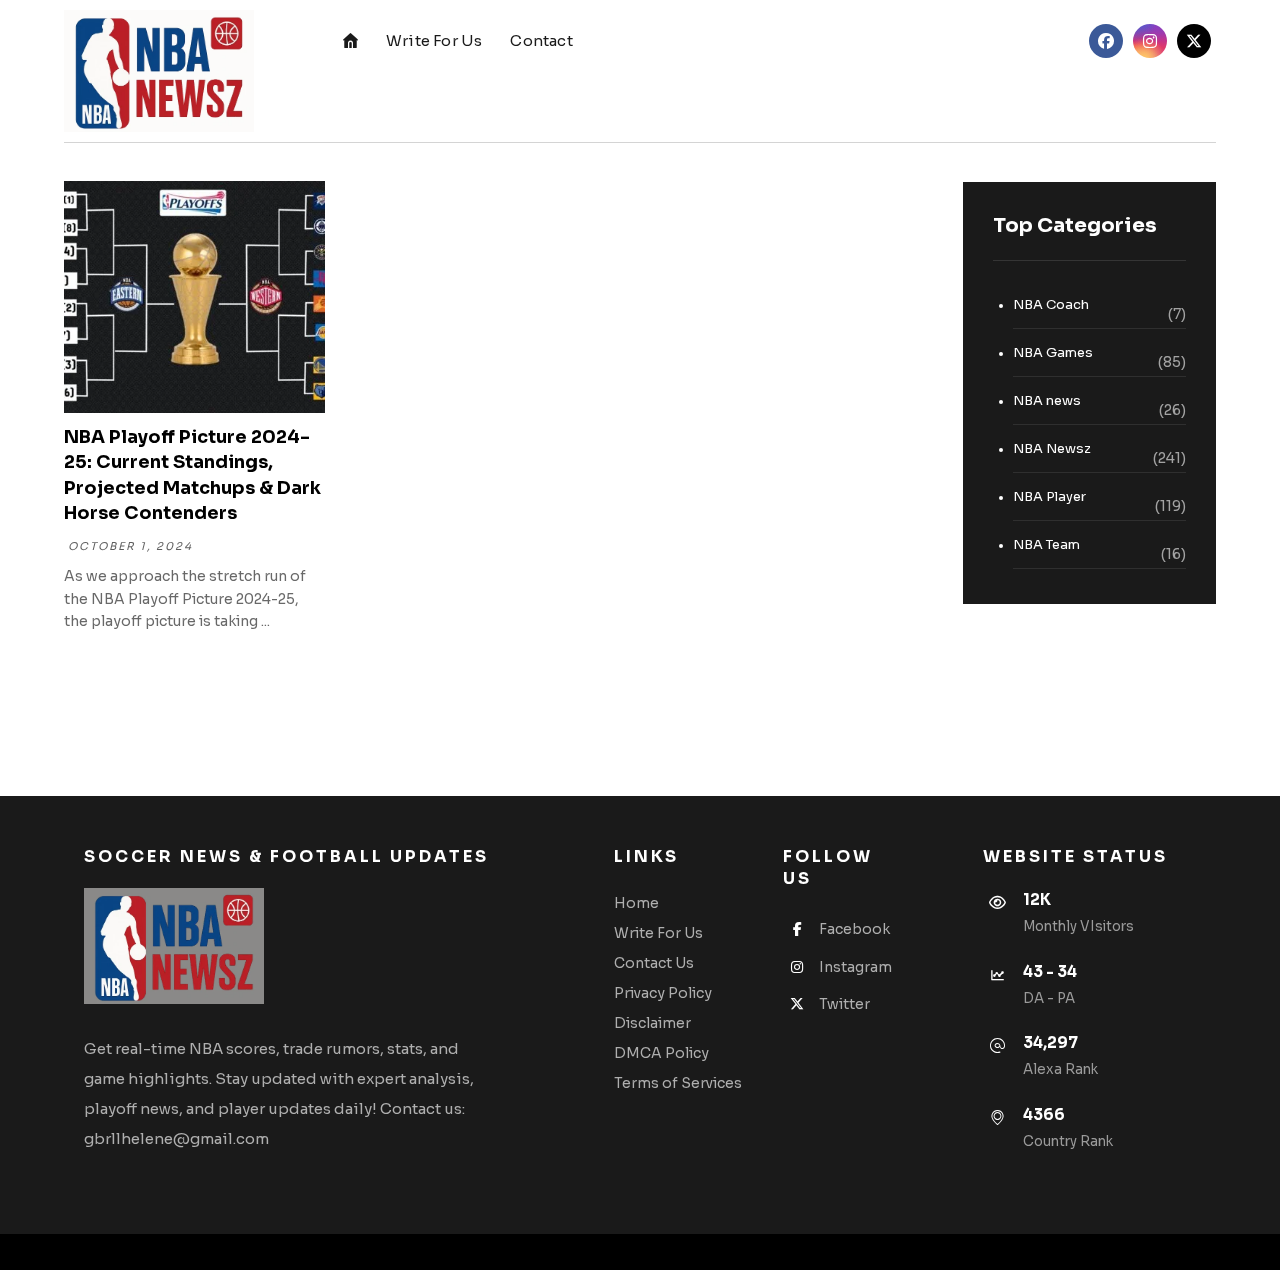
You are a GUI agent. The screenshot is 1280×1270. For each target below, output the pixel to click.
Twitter (844, 1004)
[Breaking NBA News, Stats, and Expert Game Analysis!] (159, 71)
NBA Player (1049, 496)
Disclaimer (652, 1023)
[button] (1106, 41)
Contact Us (654, 963)
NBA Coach (1051, 304)
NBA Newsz (1052, 448)
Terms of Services (678, 1083)
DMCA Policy (661, 1053)
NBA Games (1053, 352)
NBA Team (1046, 544)
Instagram (855, 967)
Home (636, 903)
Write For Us (658, 933)
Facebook (854, 929)
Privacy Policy (663, 993)
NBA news (1047, 400)
